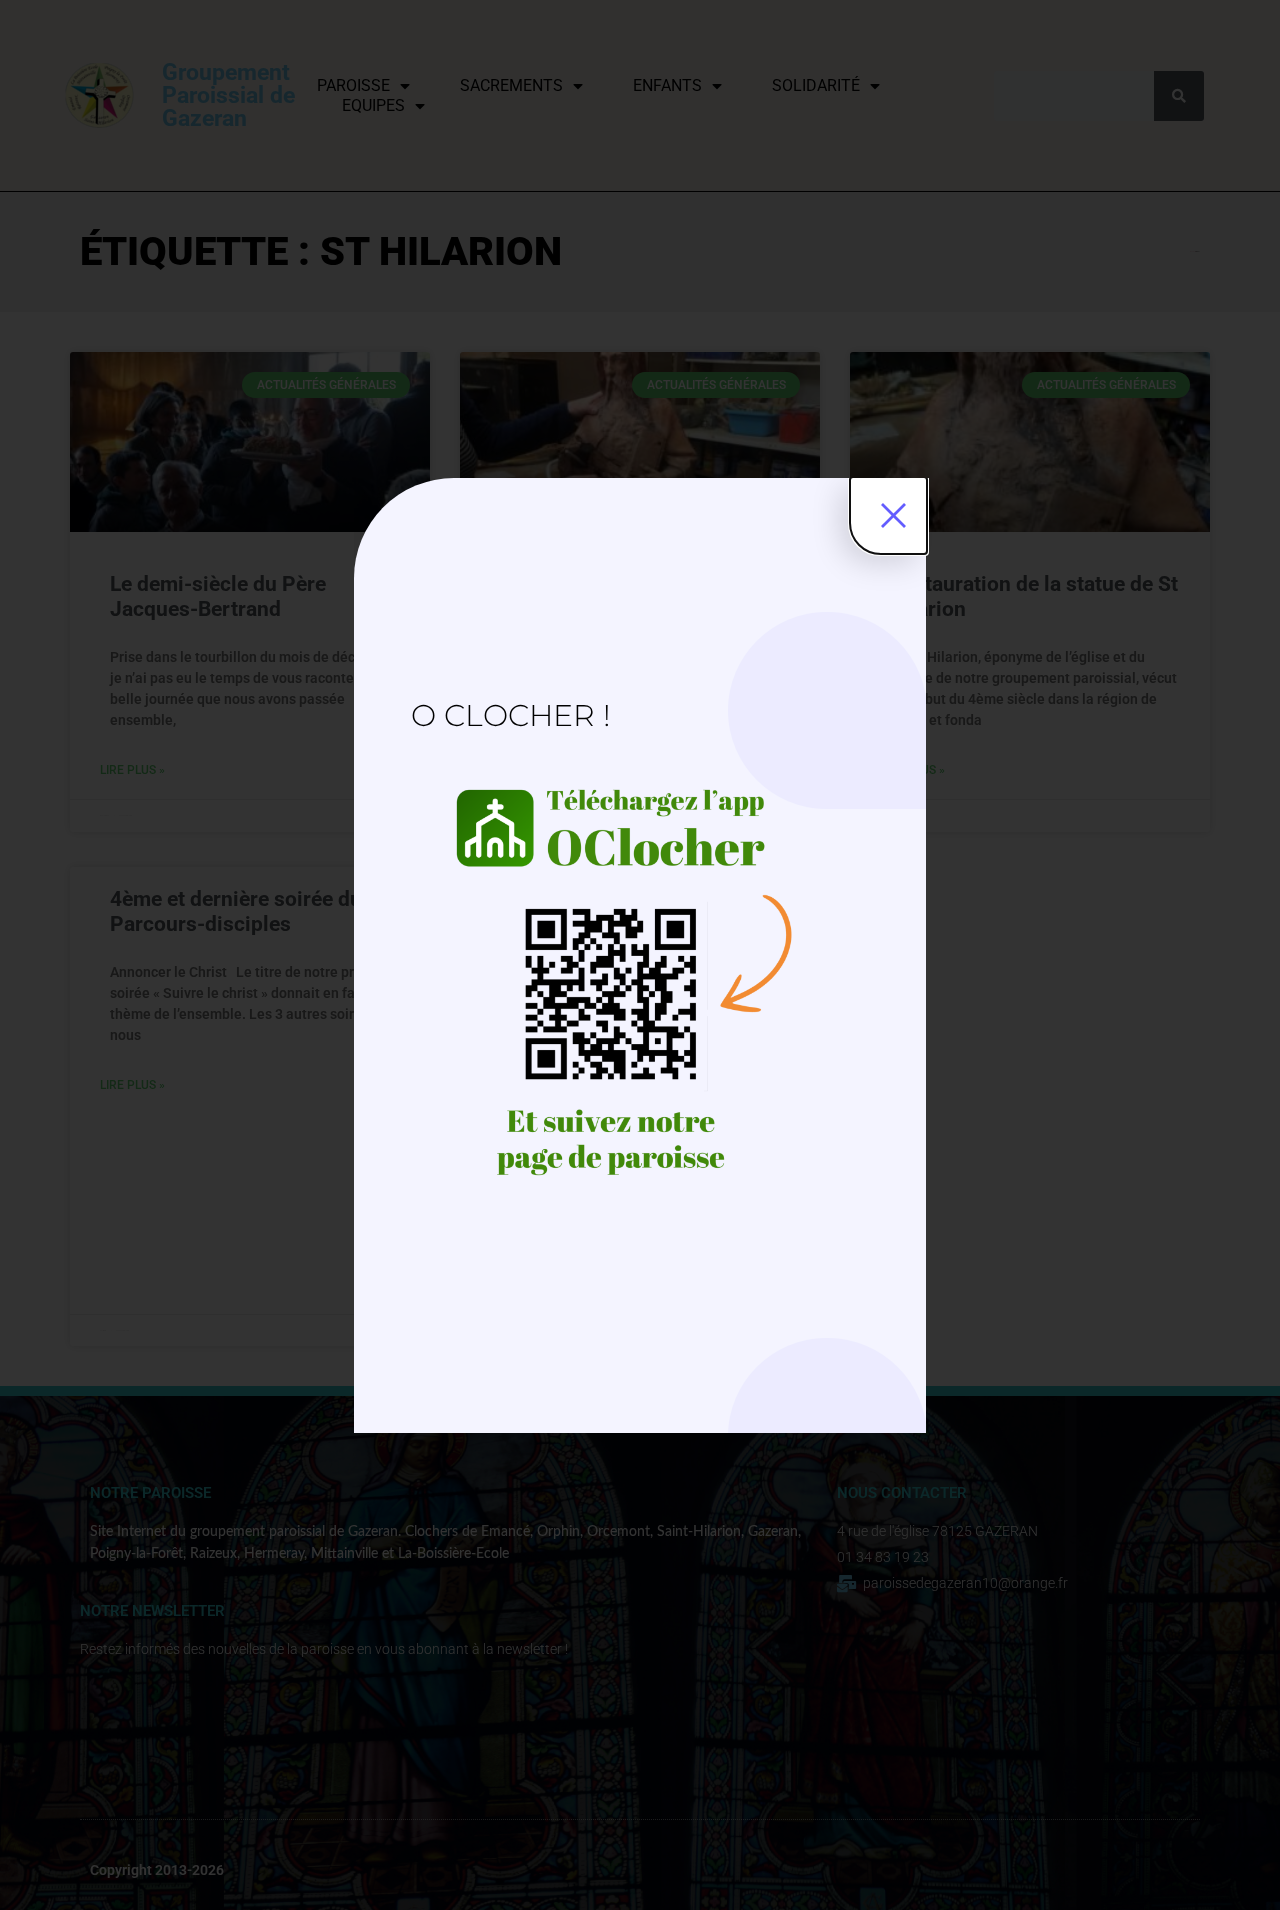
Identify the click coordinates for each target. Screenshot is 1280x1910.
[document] (640, 955)
